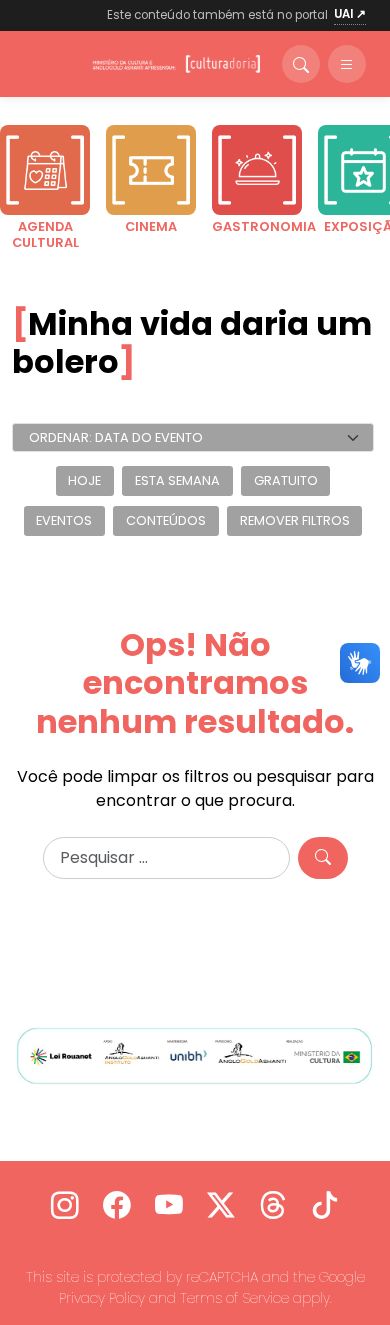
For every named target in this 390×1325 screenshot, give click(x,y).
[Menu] (347, 64)
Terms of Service (234, 1298)
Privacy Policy (102, 1298)
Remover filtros (295, 520)
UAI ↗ (350, 14)
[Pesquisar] (323, 858)
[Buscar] (301, 64)
